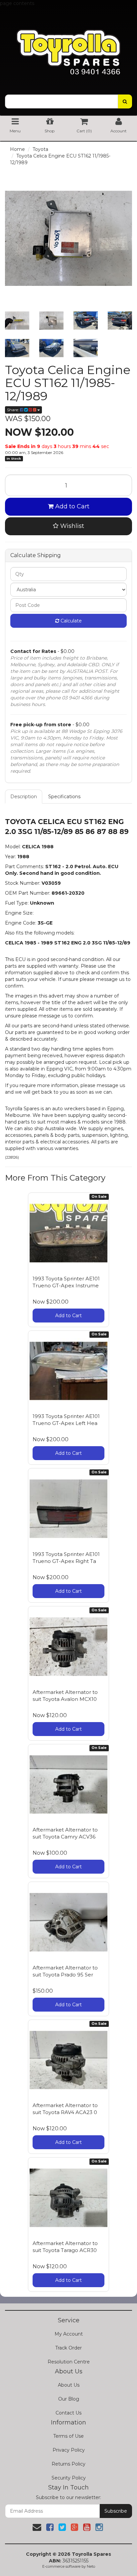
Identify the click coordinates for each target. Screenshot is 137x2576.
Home (17, 149)
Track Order (68, 2348)
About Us (69, 2385)
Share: (13, 410)
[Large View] (17, 321)
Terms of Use (68, 2436)
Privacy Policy (69, 2450)
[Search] (125, 101)
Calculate (70, 621)
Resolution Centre (69, 2362)
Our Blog (69, 2399)
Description (24, 797)
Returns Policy (68, 2464)
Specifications (64, 797)
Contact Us (68, 2413)
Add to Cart (71, 506)
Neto (91, 2566)
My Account (69, 2334)
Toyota (40, 149)
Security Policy (69, 2478)
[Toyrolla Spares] (68, 47)
